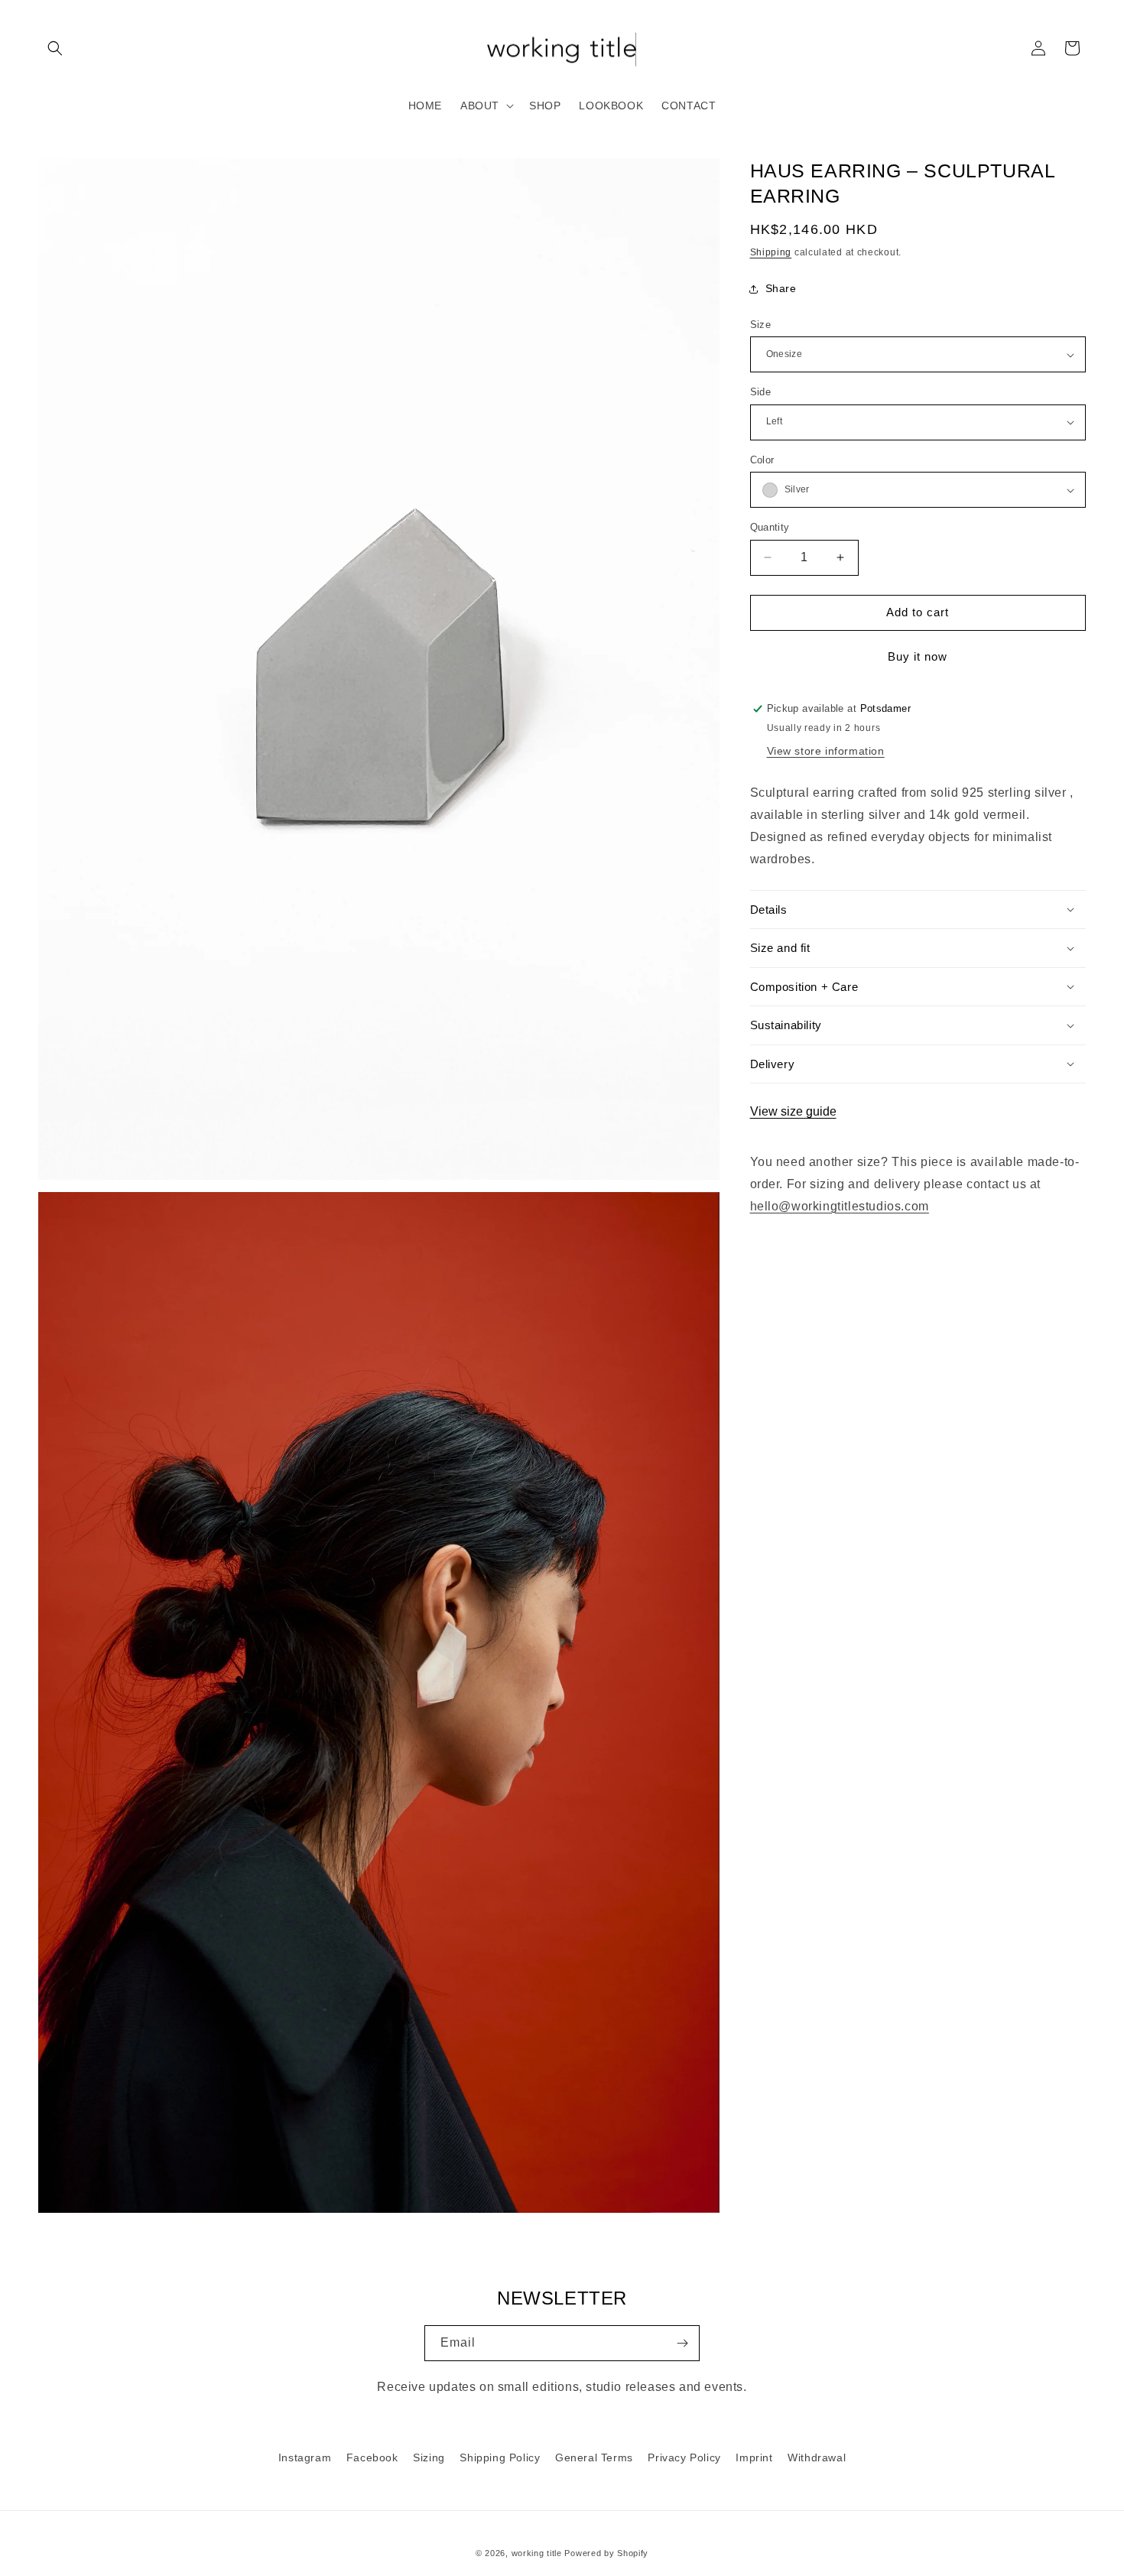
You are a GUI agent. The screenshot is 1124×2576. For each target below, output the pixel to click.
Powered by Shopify (606, 2553)
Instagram (305, 2457)
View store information (826, 751)
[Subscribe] (682, 2343)
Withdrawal (817, 2457)
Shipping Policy (500, 2457)
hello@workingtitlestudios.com (840, 1206)
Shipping (771, 252)
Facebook (372, 2457)
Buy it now (918, 656)
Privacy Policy (684, 2457)
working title (537, 2553)
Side (761, 392)
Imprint (754, 2457)
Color (762, 460)
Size (761, 325)
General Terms (594, 2457)
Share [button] (781, 288)
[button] (55, 48)
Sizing (429, 2457)
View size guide (793, 1111)
